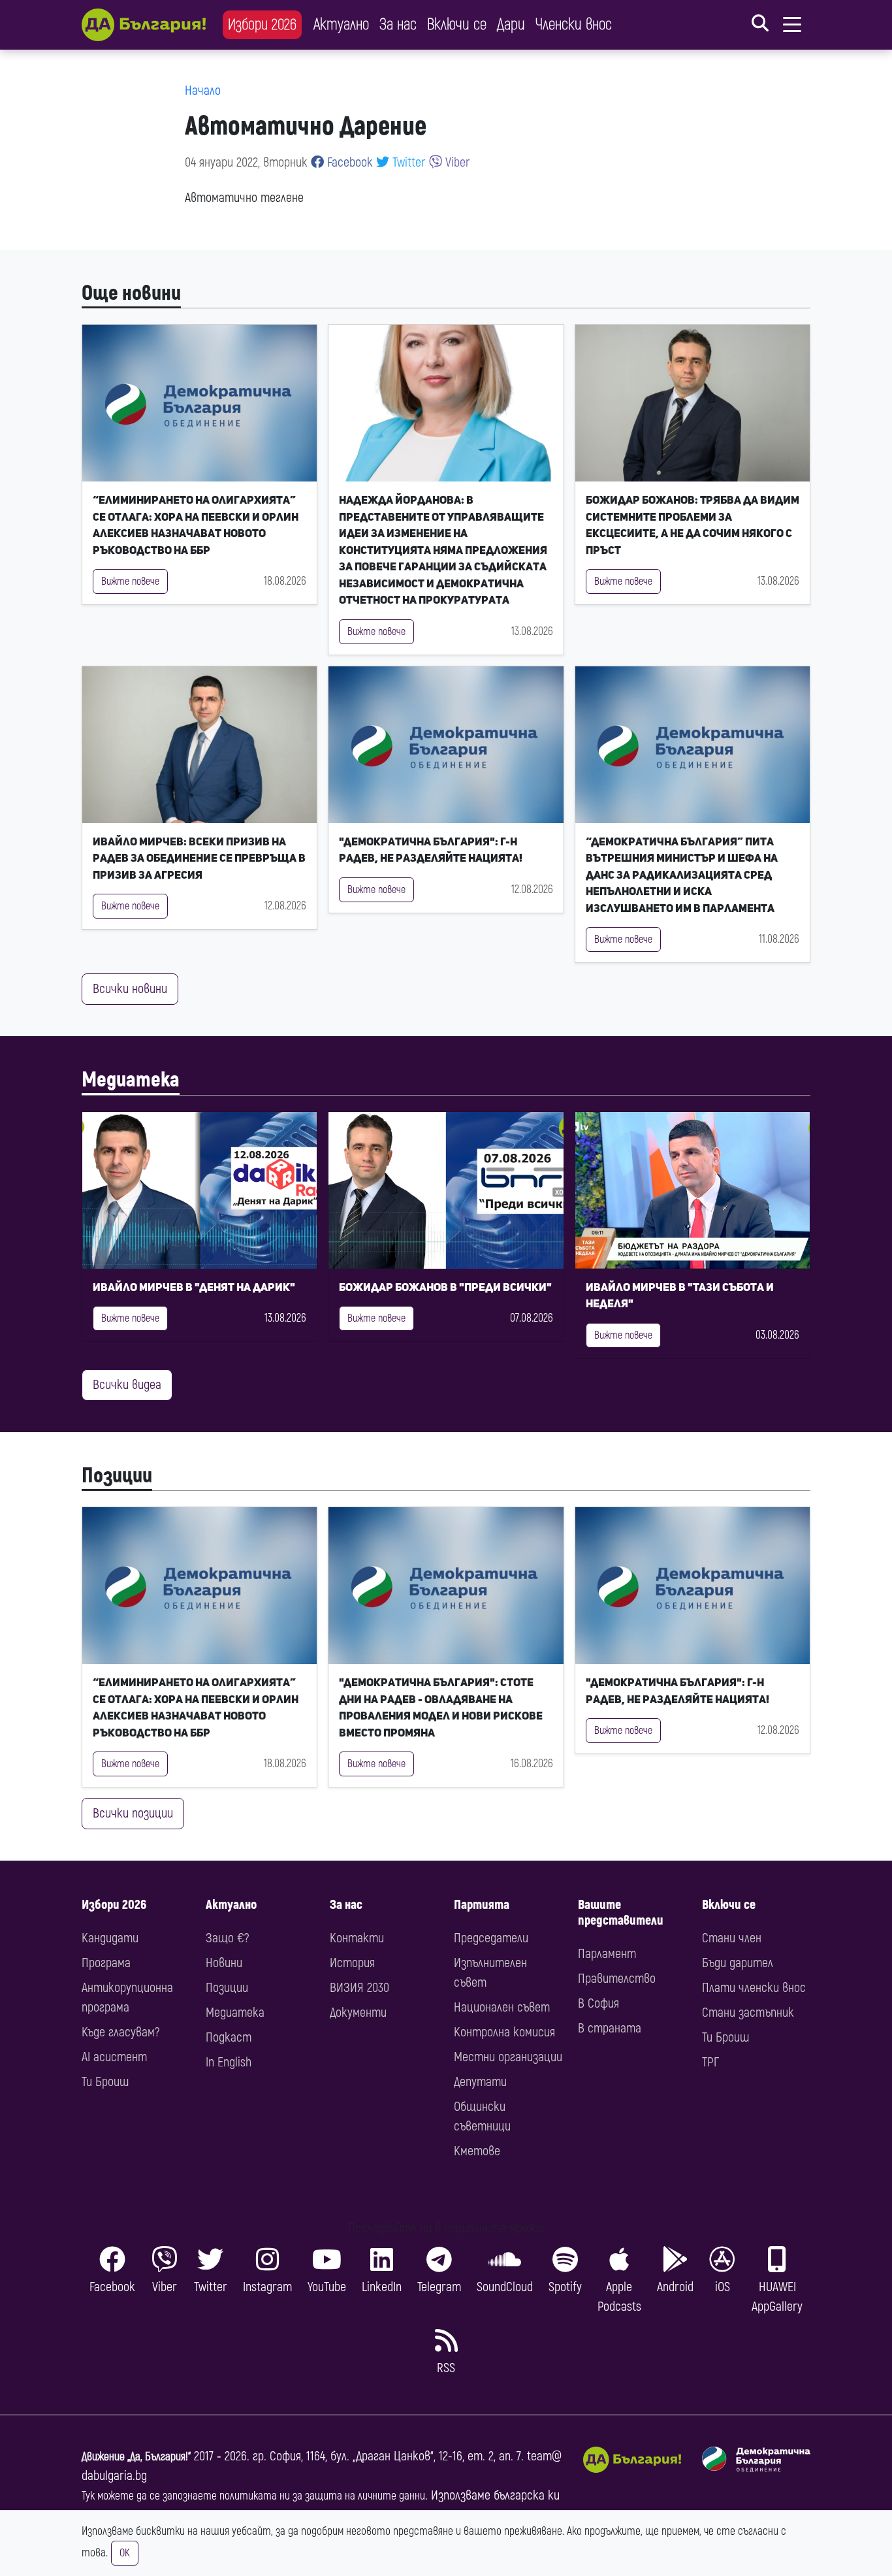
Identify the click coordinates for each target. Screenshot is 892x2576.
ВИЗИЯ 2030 (359, 1988)
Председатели (491, 1938)
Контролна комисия (504, 2032)
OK (125, 2553)
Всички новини (130, 989)
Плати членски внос (754, 1988)
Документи (358, 2013)
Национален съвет (502, 2007)
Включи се (457, 24)
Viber (456, 162)
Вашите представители (621, 1913)
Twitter (407, 162)
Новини (224, 1963)
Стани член (732, 1938)
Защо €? (227, 1938)
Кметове (477, 2151)
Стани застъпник (748, 2013)
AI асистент (114, 2057)
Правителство (617, 1979)
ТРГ (710, 2062)
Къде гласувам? (120, 2032)
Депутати (480, 2082)
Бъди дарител (738, 1963)
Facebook (348, 162)
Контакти (357, 1938)
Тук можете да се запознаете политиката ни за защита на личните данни (253, 2496)
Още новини (131, 293)
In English (229, 2062)
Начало (203, 90)
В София (598, 2003)
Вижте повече (130, 581)
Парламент (607, 1954)
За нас (398, 24)
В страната (610, 2028)
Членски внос (574, 24)
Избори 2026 (262, 24)
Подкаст (229, 2037)
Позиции (117, 1476)
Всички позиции (133, 1813)
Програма (106, 1963)
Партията (482, 1905)
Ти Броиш (105, 2082)
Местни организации (508, 2057)
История (352, 1963)
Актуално (341, 24)
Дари (511, 24)
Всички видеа (127, 1385)
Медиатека (131, 1080)
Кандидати (110, 1938)
